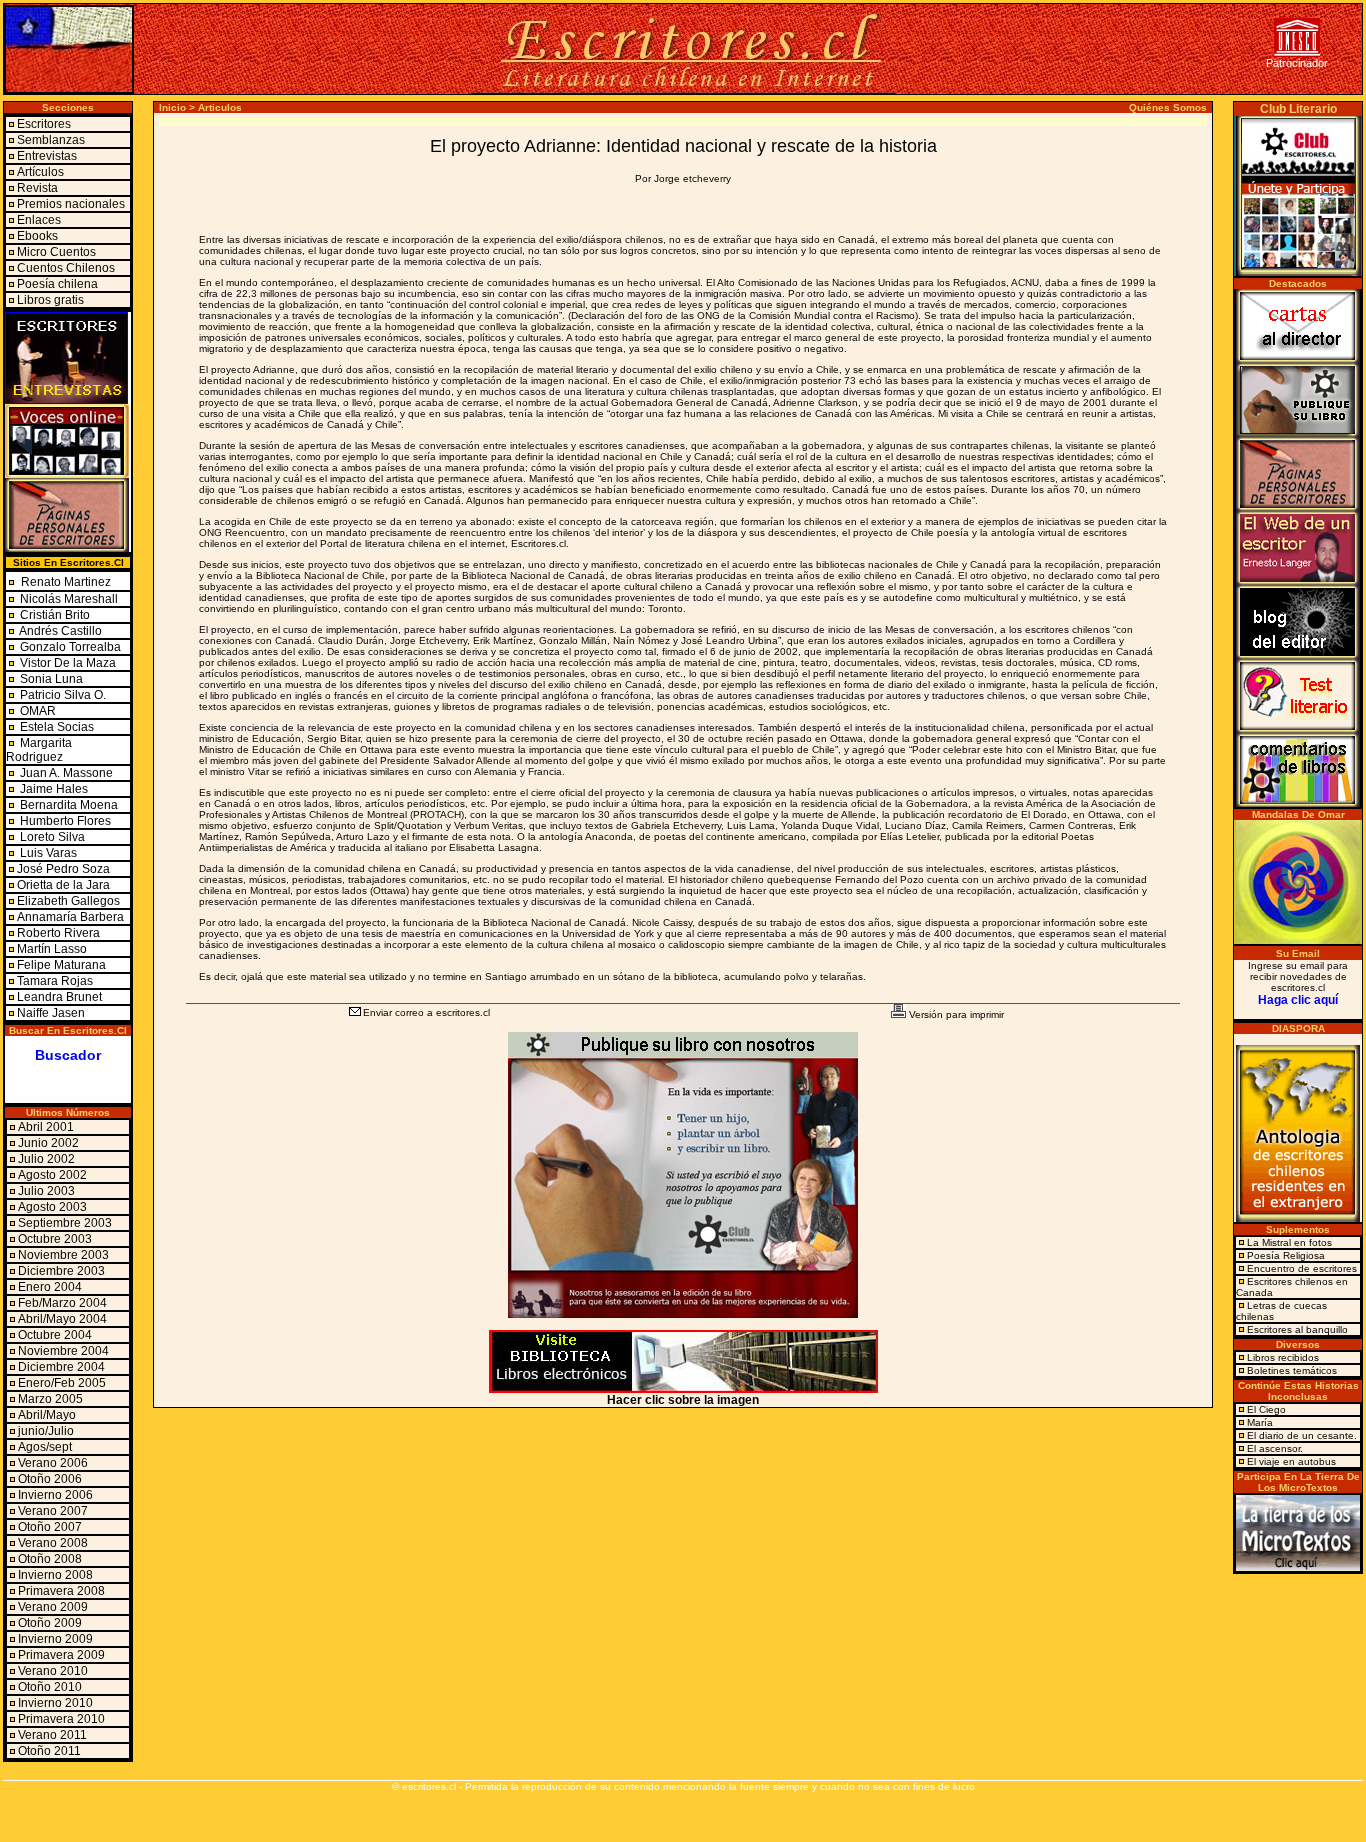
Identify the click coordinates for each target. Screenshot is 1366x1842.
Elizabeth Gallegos (68, 901)
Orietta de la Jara (63, 885)
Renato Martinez (66, 582)
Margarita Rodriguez (39, 750)
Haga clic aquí (1298, 1000)
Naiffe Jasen (51, 1013)
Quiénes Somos (1168, 107)
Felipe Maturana (61, 965)
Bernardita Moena (67, 805)
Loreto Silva (51, 837)
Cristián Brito (55, 615)
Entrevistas (47, 156)
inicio (172, 107)
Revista (37, 188)
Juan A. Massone (65, 773)
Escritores (44, 124)
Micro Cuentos (56, 252)
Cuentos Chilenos (66, 268)
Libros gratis (50, 300)
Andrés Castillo (60, 631)
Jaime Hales (52, 789)
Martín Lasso (52, 949)
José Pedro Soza (63, 869)
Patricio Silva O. (61, 695)
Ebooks (37, 236)
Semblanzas (51, 140)
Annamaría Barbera (70, 917)
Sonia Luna (51, 679)
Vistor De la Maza (68, 663)
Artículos (40, 172)
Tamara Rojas (55, 981)
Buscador (68, 1055)
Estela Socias (55, 727)
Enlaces (39, 220)
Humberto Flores (64, 821)
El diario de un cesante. (1302, 1435)
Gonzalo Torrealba (70, 647)
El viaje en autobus (1291, 1461)
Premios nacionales (71, 204)
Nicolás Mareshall (67, 599)
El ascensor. (1275, 1448)
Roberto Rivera (58, 933)
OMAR (36, 711)
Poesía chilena (57, 284)
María (1260, 1422)
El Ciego (1266, 1409)
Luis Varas (47, 853)
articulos (220, 107)
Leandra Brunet (59, 997)
